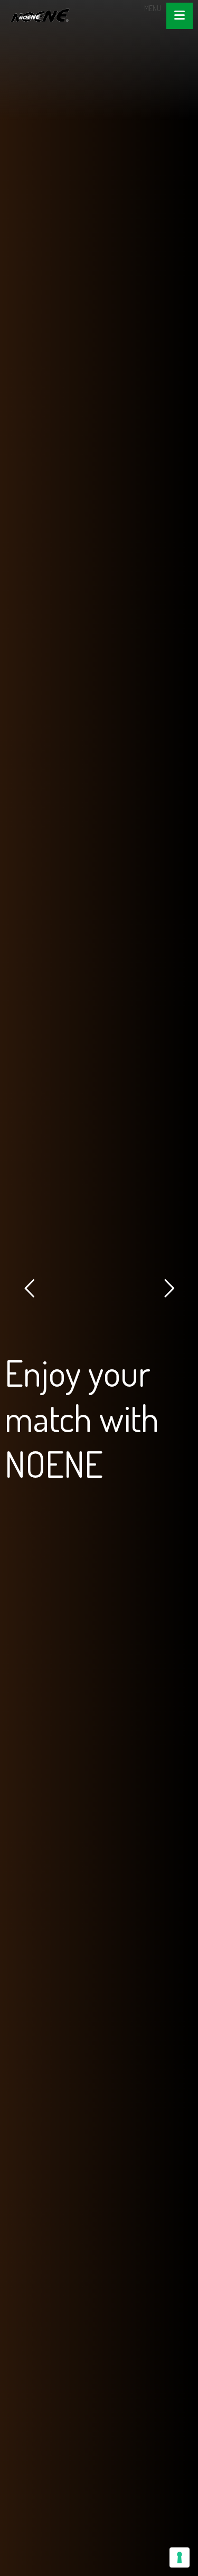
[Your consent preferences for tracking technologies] (180, 2557)
